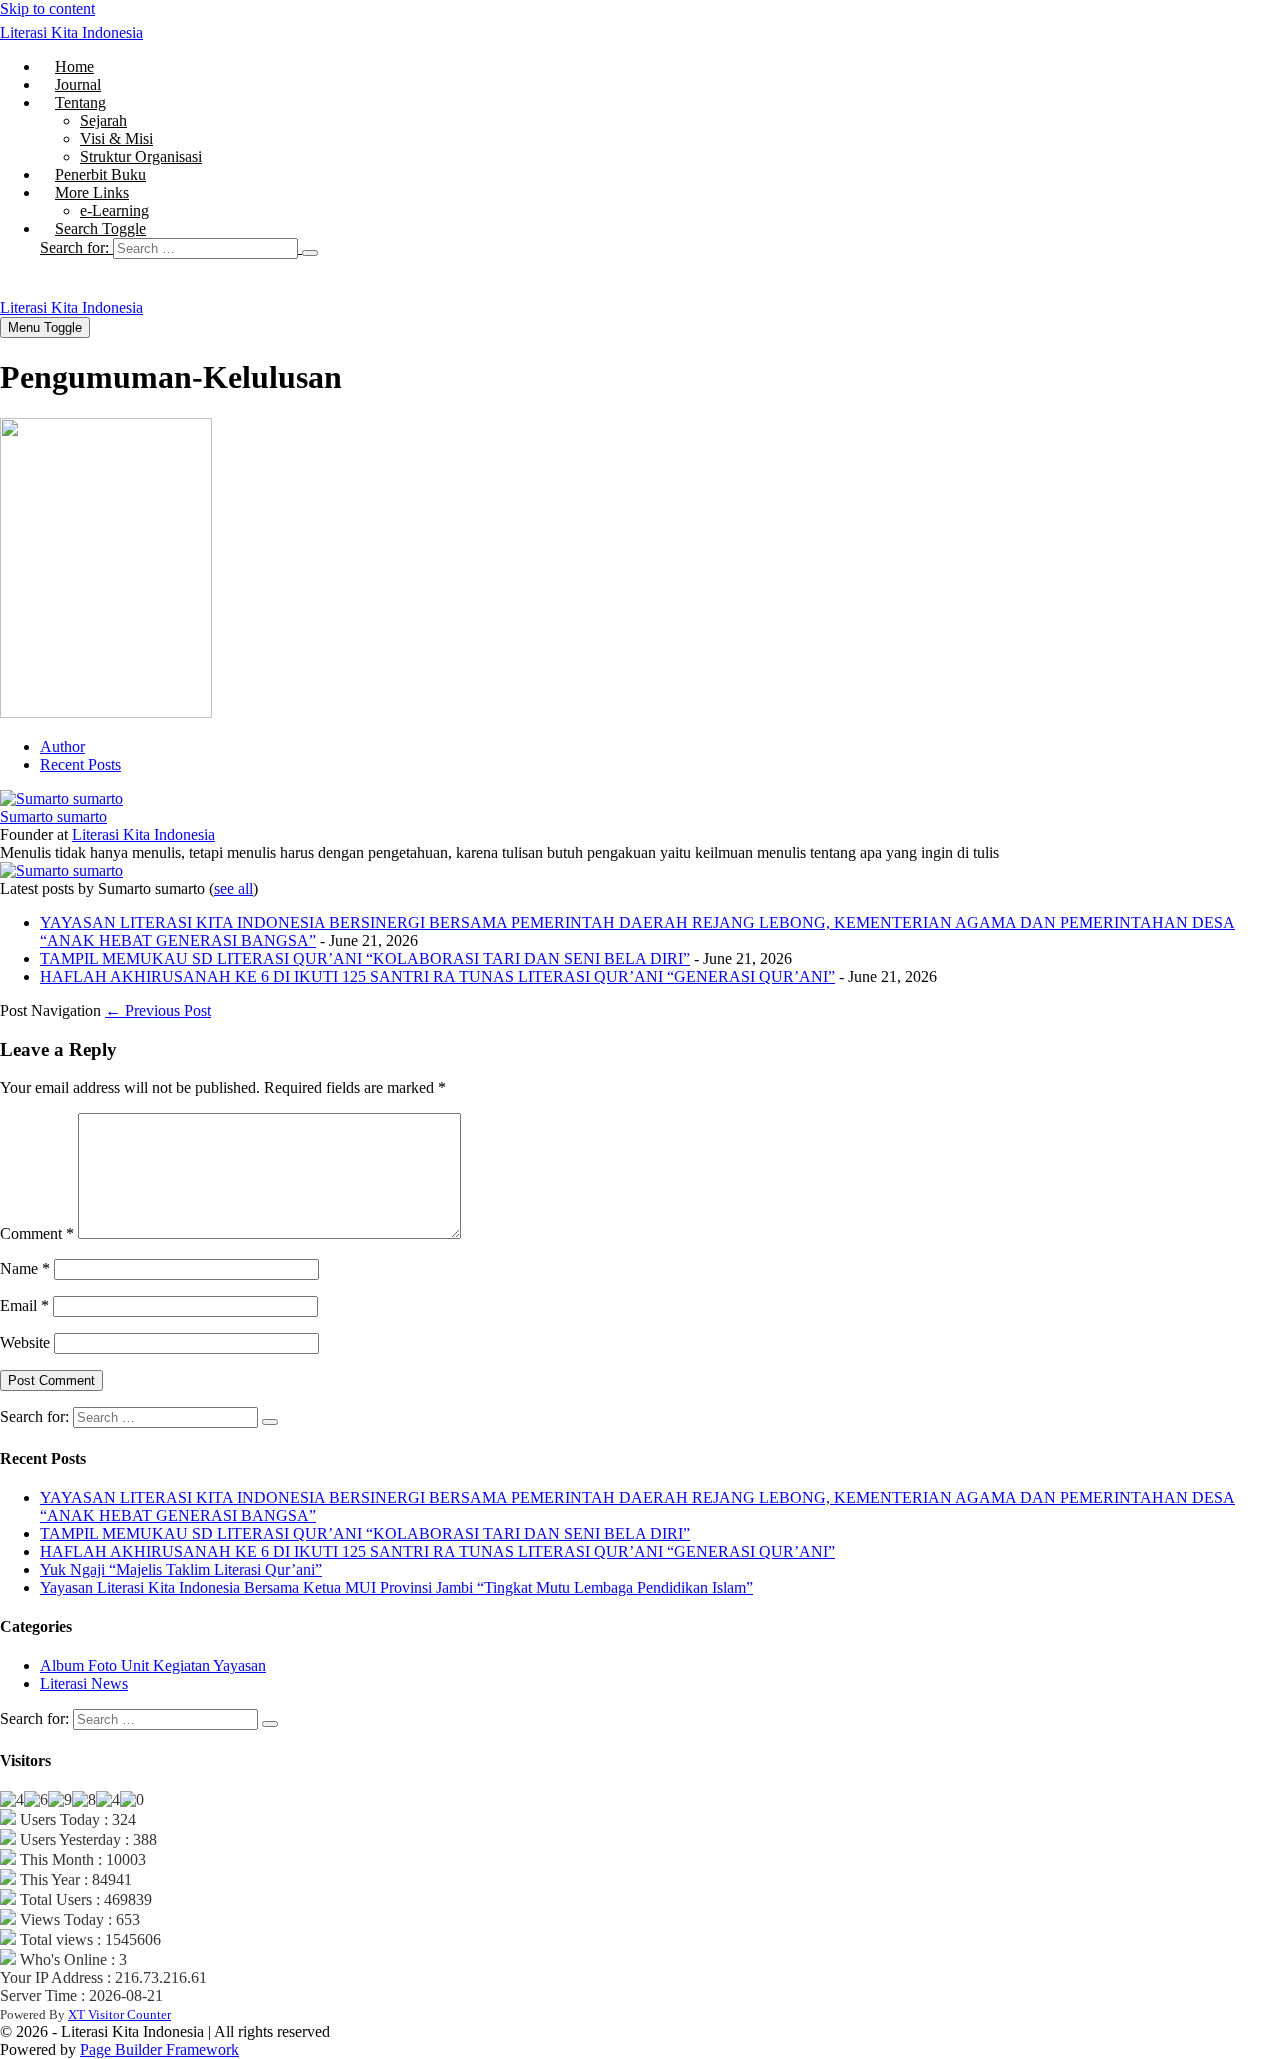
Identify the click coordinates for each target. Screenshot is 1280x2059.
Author (62, 746)
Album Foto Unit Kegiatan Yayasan (153, 1665)
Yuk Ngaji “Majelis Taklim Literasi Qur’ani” (181, 1569)
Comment (37, 1233)
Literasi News (84, 1683)
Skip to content (47, 8)
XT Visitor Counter (119, 2014)
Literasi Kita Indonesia (71, 32)
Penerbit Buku (100, 174)
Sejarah (103, 120)
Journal (78, 84)
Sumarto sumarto (53, 816)
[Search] (310, 253)
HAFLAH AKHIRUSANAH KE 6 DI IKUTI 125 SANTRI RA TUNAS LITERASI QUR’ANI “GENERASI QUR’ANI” (437, 976)
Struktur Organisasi (141, 156)
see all (233, 888)
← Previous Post (158, 1010)
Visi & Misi (116, 138)
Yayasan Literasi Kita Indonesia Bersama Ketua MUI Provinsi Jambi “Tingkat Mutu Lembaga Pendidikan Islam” (396, 1587)
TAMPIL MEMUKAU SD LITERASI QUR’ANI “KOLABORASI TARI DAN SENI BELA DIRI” (365, 958)
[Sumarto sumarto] (61, 798)
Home (74, 66)
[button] (660, 248)
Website (25, 1342)
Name (25, 1268)
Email (24, 1305)
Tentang (80, 102)
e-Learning (114, 210)
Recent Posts (80, 764)
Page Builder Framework (159, 2049)
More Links (92, 192)
